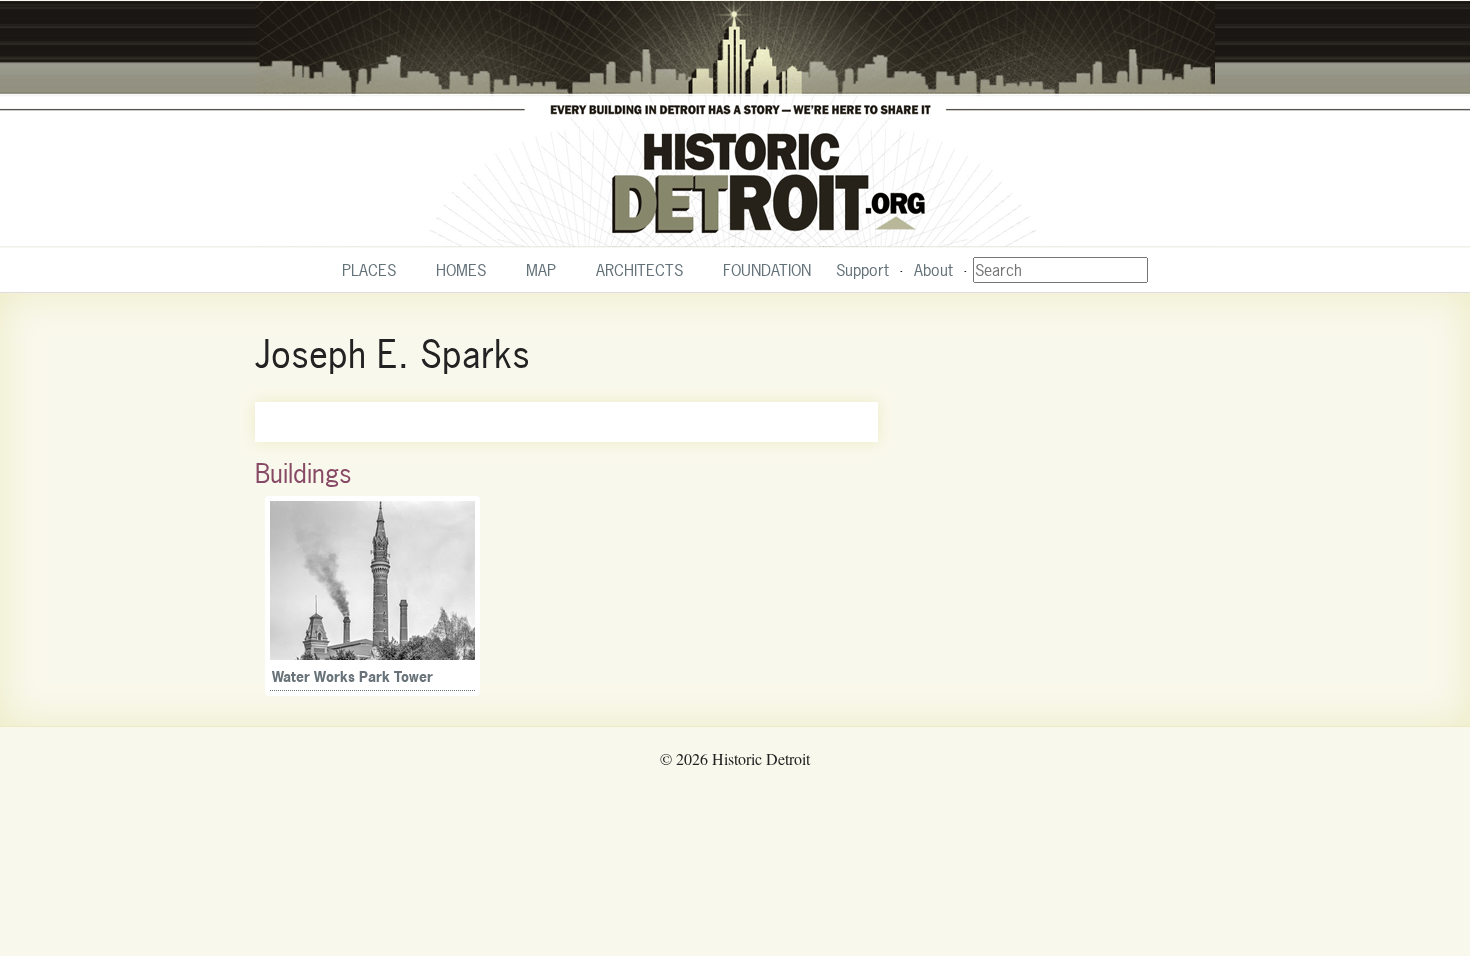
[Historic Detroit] (735, 124)
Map (541, 270)
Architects (639, 270)
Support (862, 270)
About (933, 270)
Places (369, 270)
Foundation (767, 270)
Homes (461, 270)
